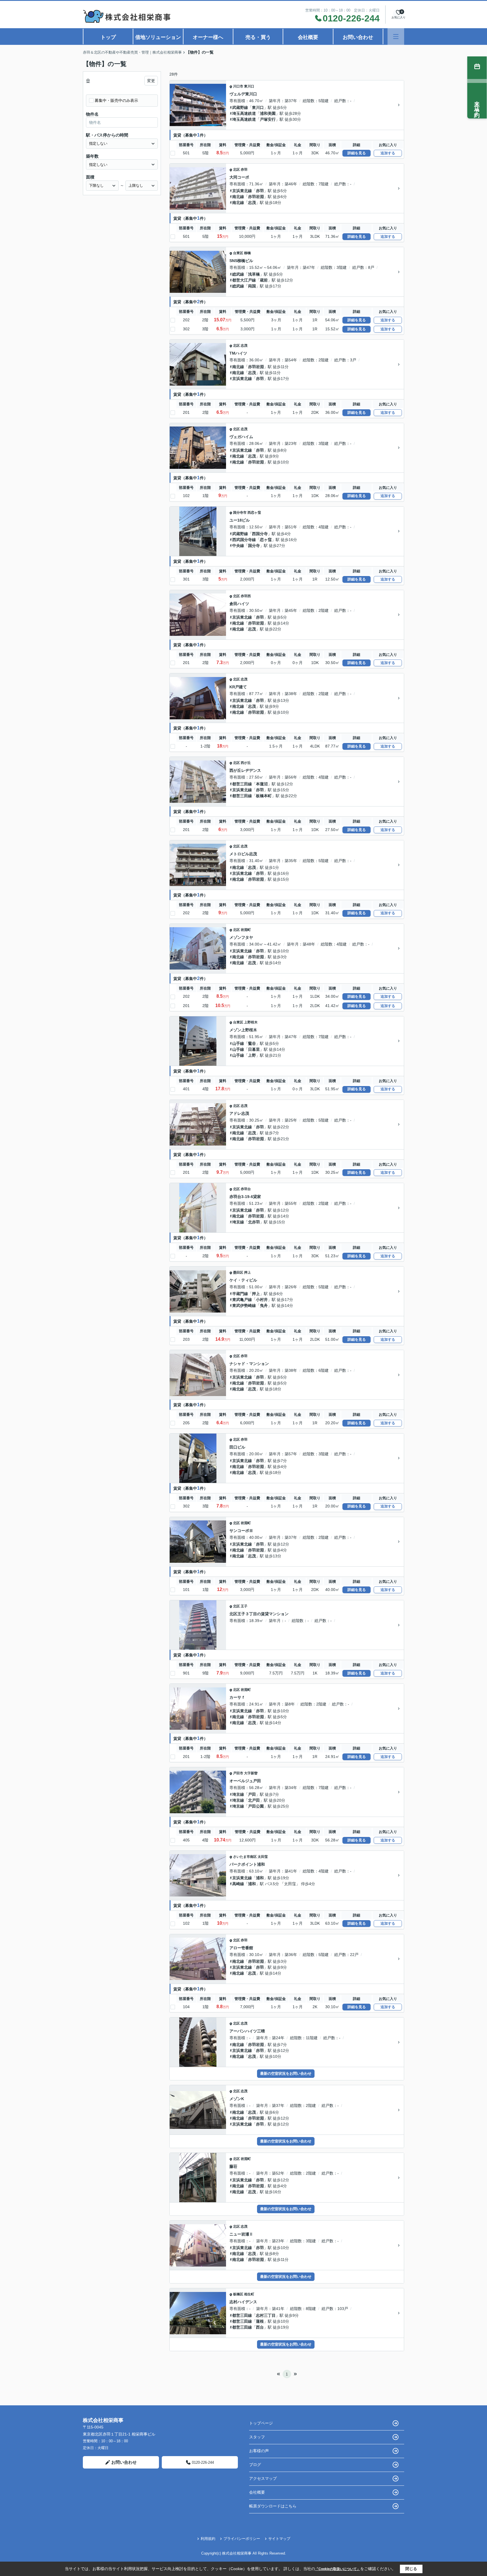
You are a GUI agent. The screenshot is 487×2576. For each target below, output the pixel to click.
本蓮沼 (262, 784)
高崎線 (238, 1884)
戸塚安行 (268, 119)
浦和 (260, 1878)
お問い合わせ (358, 37)
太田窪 (263, 1857)
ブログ (255, 2465)
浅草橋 (254, 274)
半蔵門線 (240, 1294)
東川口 (249, 86)
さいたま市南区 (245, 1857)
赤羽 (244, 170)
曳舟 (264, 1305)
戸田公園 (256, 1806)
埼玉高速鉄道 (244, 113)
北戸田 (254, 1800)
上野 (252, 1055)
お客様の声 (259, 2451)
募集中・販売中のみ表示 (116, 100)
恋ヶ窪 (266, 540)
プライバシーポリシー (242, 2539)
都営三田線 (242, 784)
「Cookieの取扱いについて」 (338, 2569)
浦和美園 (268, 113)
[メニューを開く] (396, 37)
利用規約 (208, 2539)
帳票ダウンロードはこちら (273, 2506)
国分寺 (254, 546)
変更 (151, 81)
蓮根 (260, 2321)
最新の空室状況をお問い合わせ (286, 2073)
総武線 (238, 274)
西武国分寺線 (244, 540)
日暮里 (254, 1049)
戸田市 (238, 1773)
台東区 (238, 253)
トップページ (261, 2423)
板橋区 (238, 2294)
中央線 (238, 546)
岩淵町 (246, 930)
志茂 (252, 203)
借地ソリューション (158, 37)
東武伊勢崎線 (244, 1305)
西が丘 (246, 763)
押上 (247, 1272)
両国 (252, 286)
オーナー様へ (208, 37)
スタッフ (257, 2437)
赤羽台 (246, 1189)
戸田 (252, 1794)
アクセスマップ (263, 2478)
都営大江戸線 (244, 280)
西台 (260, 2327)
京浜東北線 (242, 191)
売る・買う (258, 37)
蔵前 (264, 280)
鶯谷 (252, 1043)
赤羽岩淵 (256, 197)
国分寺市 (240, 513)
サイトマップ (279, 2539)
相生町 (249, 2294)
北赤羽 (254, 1222)
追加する (388, 153)
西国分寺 (260, 534)
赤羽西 (246, 596)
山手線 (238, 1043)
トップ (108, 37)
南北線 (238, 197)
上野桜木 (251, 1022)
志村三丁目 (266, 2315)
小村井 (262, 1300)
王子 (244, 1606)
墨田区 (238, 1272)
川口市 (238, 86)
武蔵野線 (240, 107)
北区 (236, 170)
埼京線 (238, 1222)
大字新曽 (251, 1773)
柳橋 (247, 253)
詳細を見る (357, 153)
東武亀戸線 (242, 1300)
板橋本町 (264, 796)
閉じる (411, 2569)
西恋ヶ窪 (254, 513)
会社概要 (308, 37)
